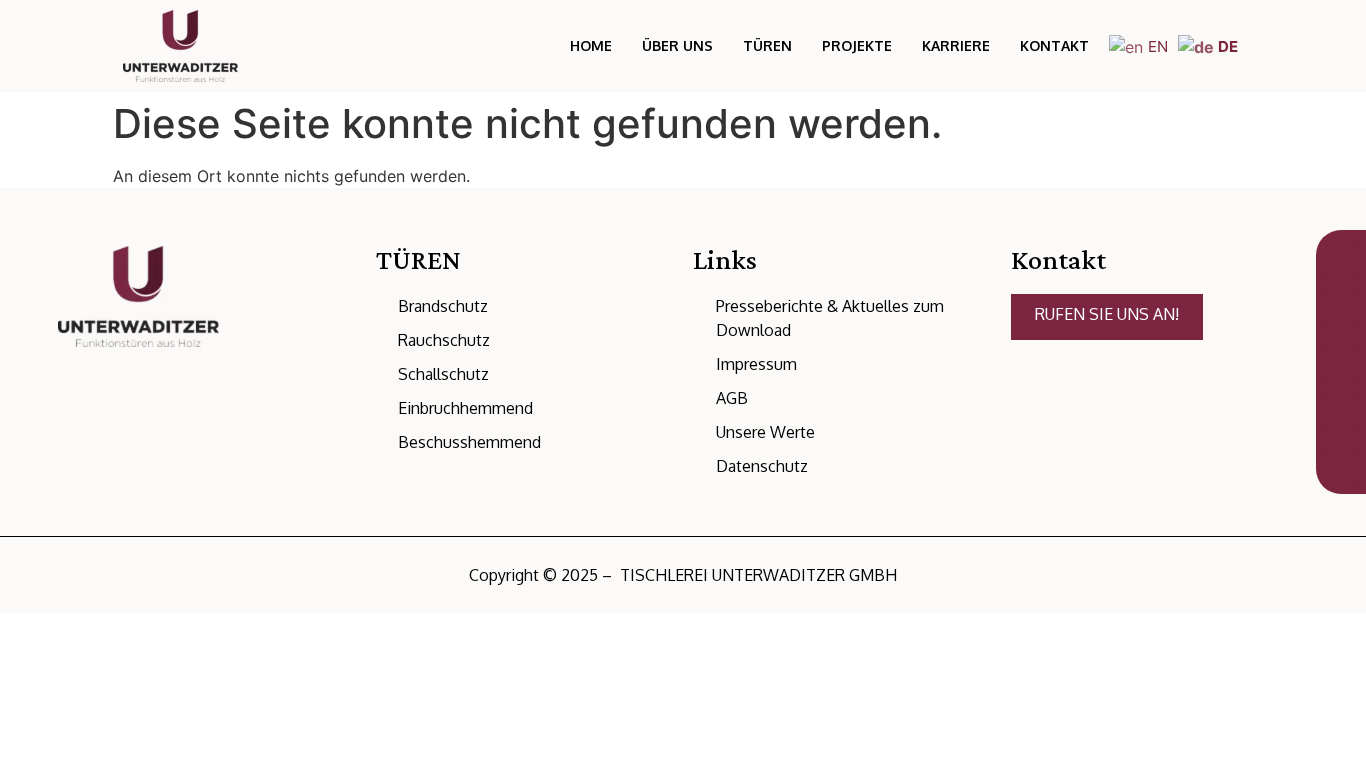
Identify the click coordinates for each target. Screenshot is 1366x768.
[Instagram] (140, 445)
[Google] (103, 445)
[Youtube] (214, 445)
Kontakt (1054, 45)
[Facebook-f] (177, 445)
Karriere (956, 45)
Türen (767, 45)
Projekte (857, 45)
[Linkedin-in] (66, 445)
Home (591, 45)
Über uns (677, 45)
